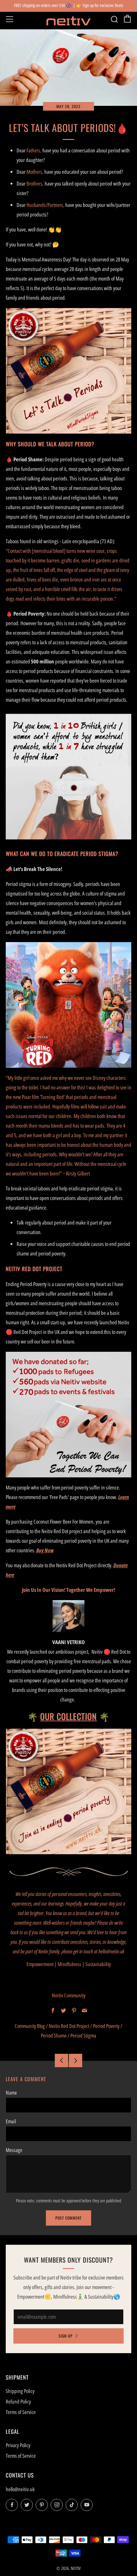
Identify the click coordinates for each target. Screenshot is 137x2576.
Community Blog (30, 2026)
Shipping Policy (20, 2391)
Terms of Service (21, 2412)
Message (14, 2150)
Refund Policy (18, 2401)
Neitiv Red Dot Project (69, 2026)
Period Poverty (106, 2026)
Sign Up (66, 2336)
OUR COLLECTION (68, 1716)
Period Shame (54, 2035)
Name (11, 2093)
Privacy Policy (18, 2445)
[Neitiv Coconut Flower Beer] (68, 1791)
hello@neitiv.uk (20, 2489)
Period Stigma (83, 2035)
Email (11, 2121)
